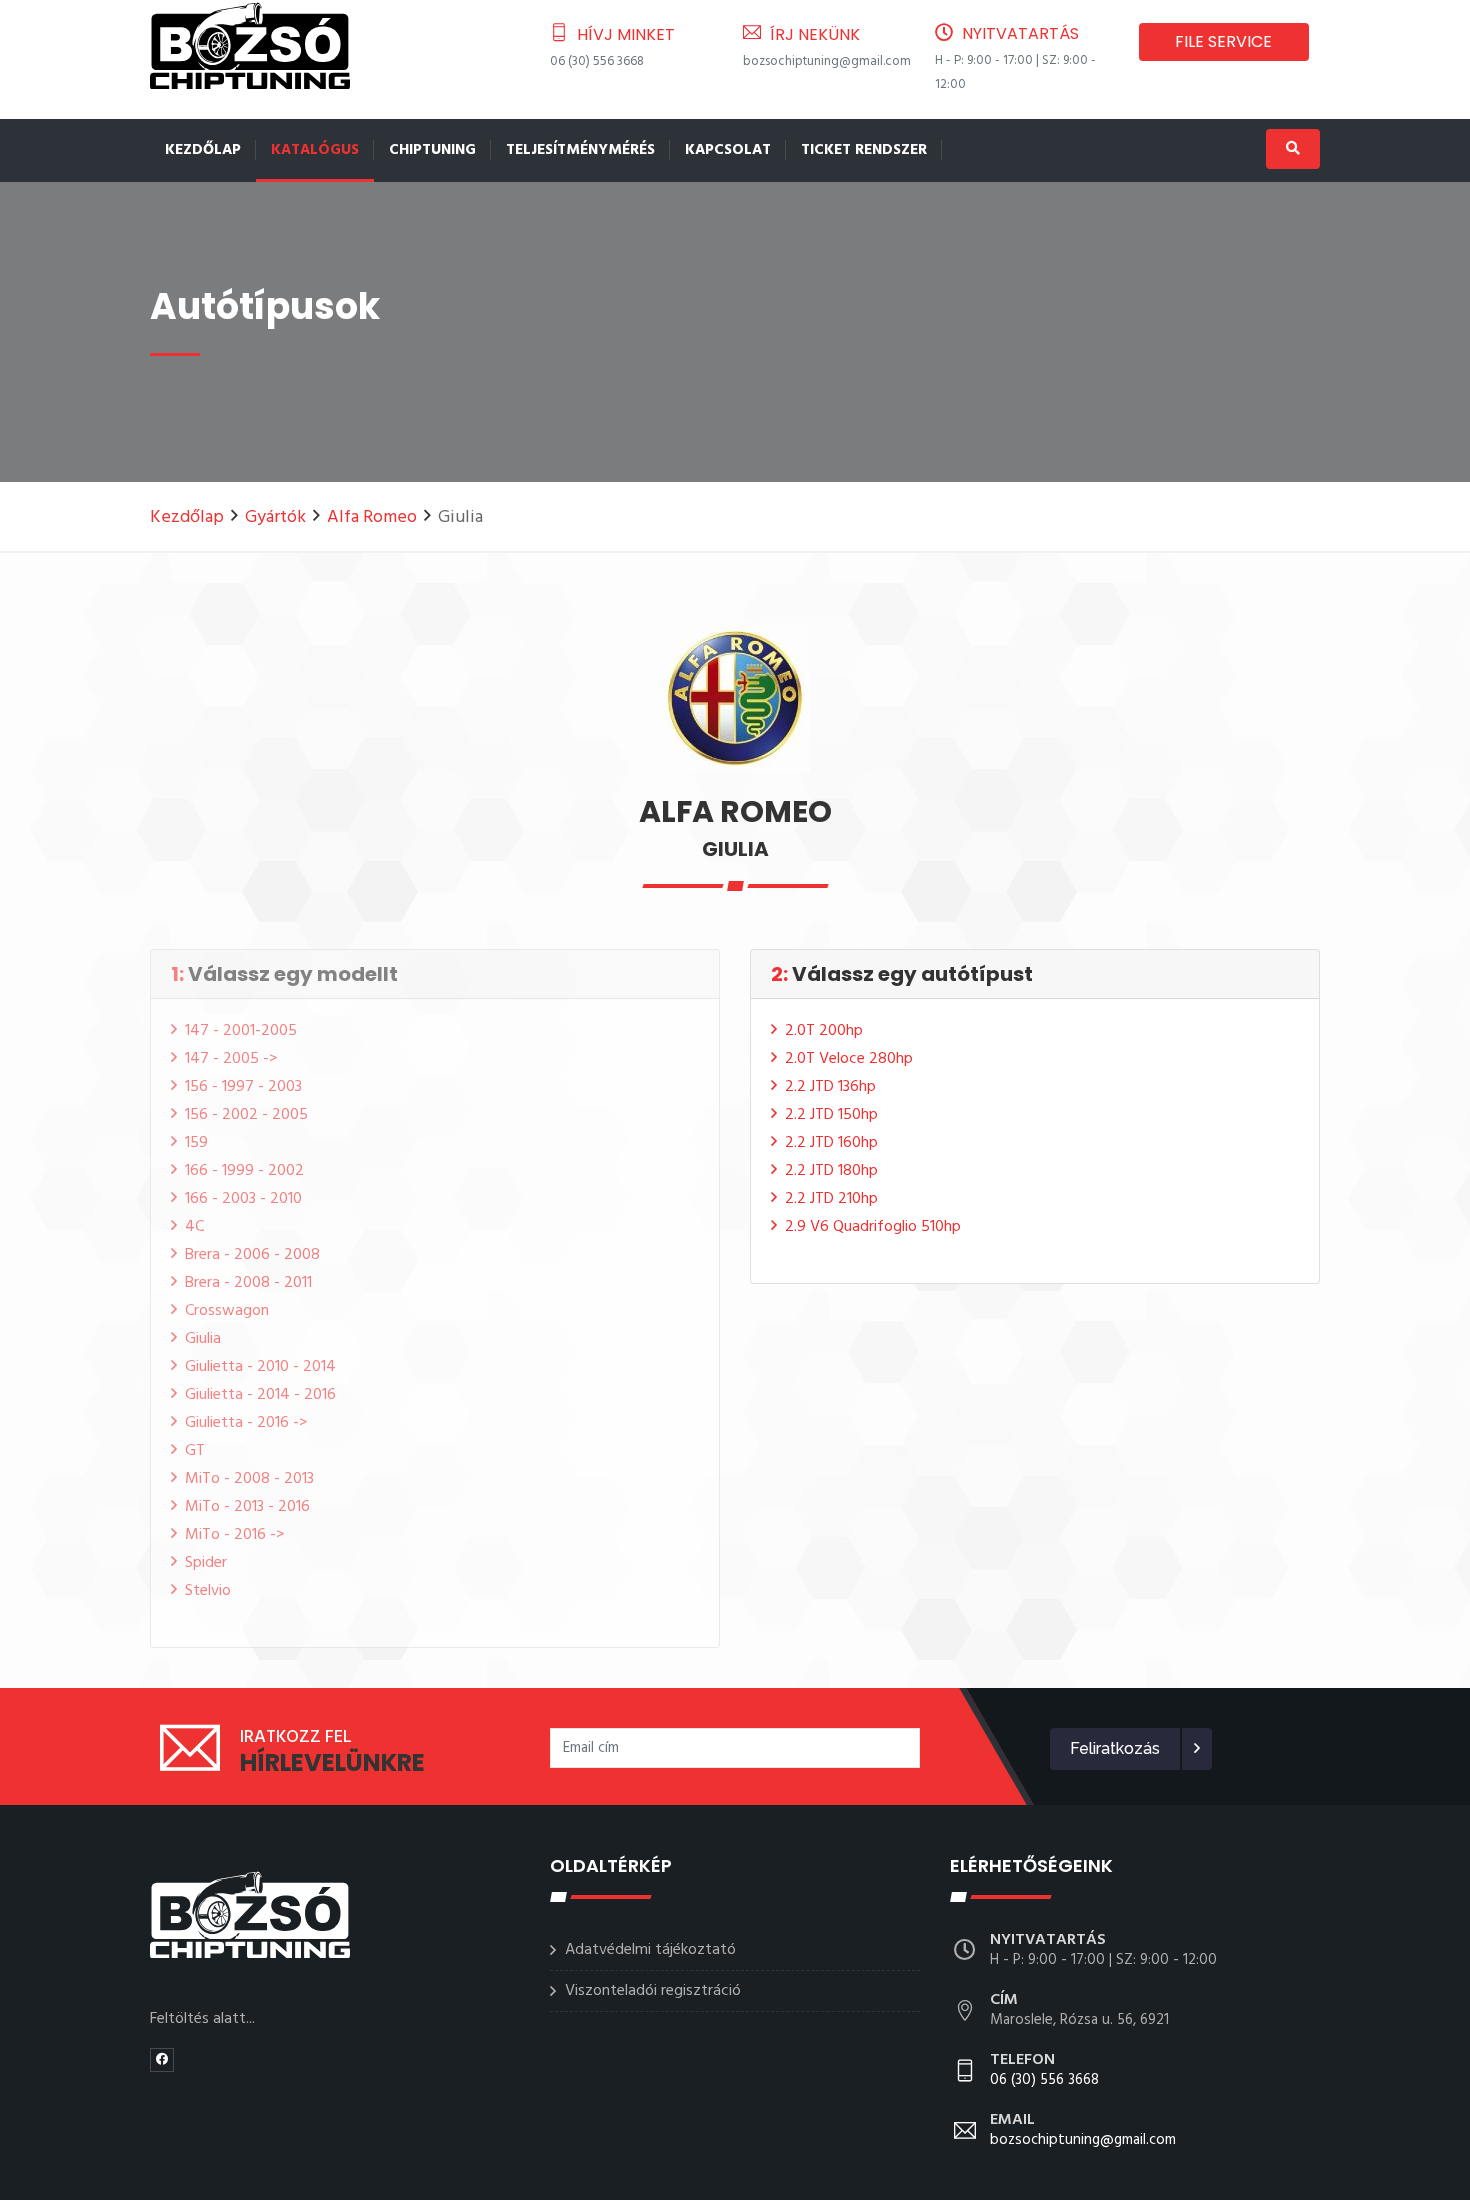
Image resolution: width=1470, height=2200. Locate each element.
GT (195, 1451)
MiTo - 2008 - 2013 (249, 1479)
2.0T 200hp (824, 1031)
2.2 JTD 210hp (831, 1199)
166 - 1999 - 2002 (244, 1171)
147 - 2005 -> (231, 1059)
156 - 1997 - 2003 (243, 1087)
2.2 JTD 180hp (831, 1171)
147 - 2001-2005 (241, 1031)
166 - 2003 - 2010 (243, 1199)
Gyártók (275, 517)
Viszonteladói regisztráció (653, 1991)
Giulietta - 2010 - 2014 (260, 1367)
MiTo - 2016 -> (234, 1535)
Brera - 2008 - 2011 (248, 1283)
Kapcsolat (728, 150)
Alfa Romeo (372, 517)
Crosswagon (227, 1311)
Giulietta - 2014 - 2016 (260, 1395)
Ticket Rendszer (864, 150)
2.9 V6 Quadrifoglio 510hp (873, 1227)
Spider (206, 1563)
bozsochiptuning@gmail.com (827, 61)
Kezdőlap (203, 150)
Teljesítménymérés (580, 150)
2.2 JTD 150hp (831, 1115)
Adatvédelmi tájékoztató (650, 1950)
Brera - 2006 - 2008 (252, 1255)
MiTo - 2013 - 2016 (247, 1507)
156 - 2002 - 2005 (246, 1115)
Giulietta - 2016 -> (246, 1423)
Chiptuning (432, 150)
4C (194, 1227)
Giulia (203, 1339)
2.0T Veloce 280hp (849, 1059)
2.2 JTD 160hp (831, 1143)
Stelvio (208, 1591)
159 (196, 1143)
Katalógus (315, 150)
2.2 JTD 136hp (830, 1087)
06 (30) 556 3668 (597, 61)
